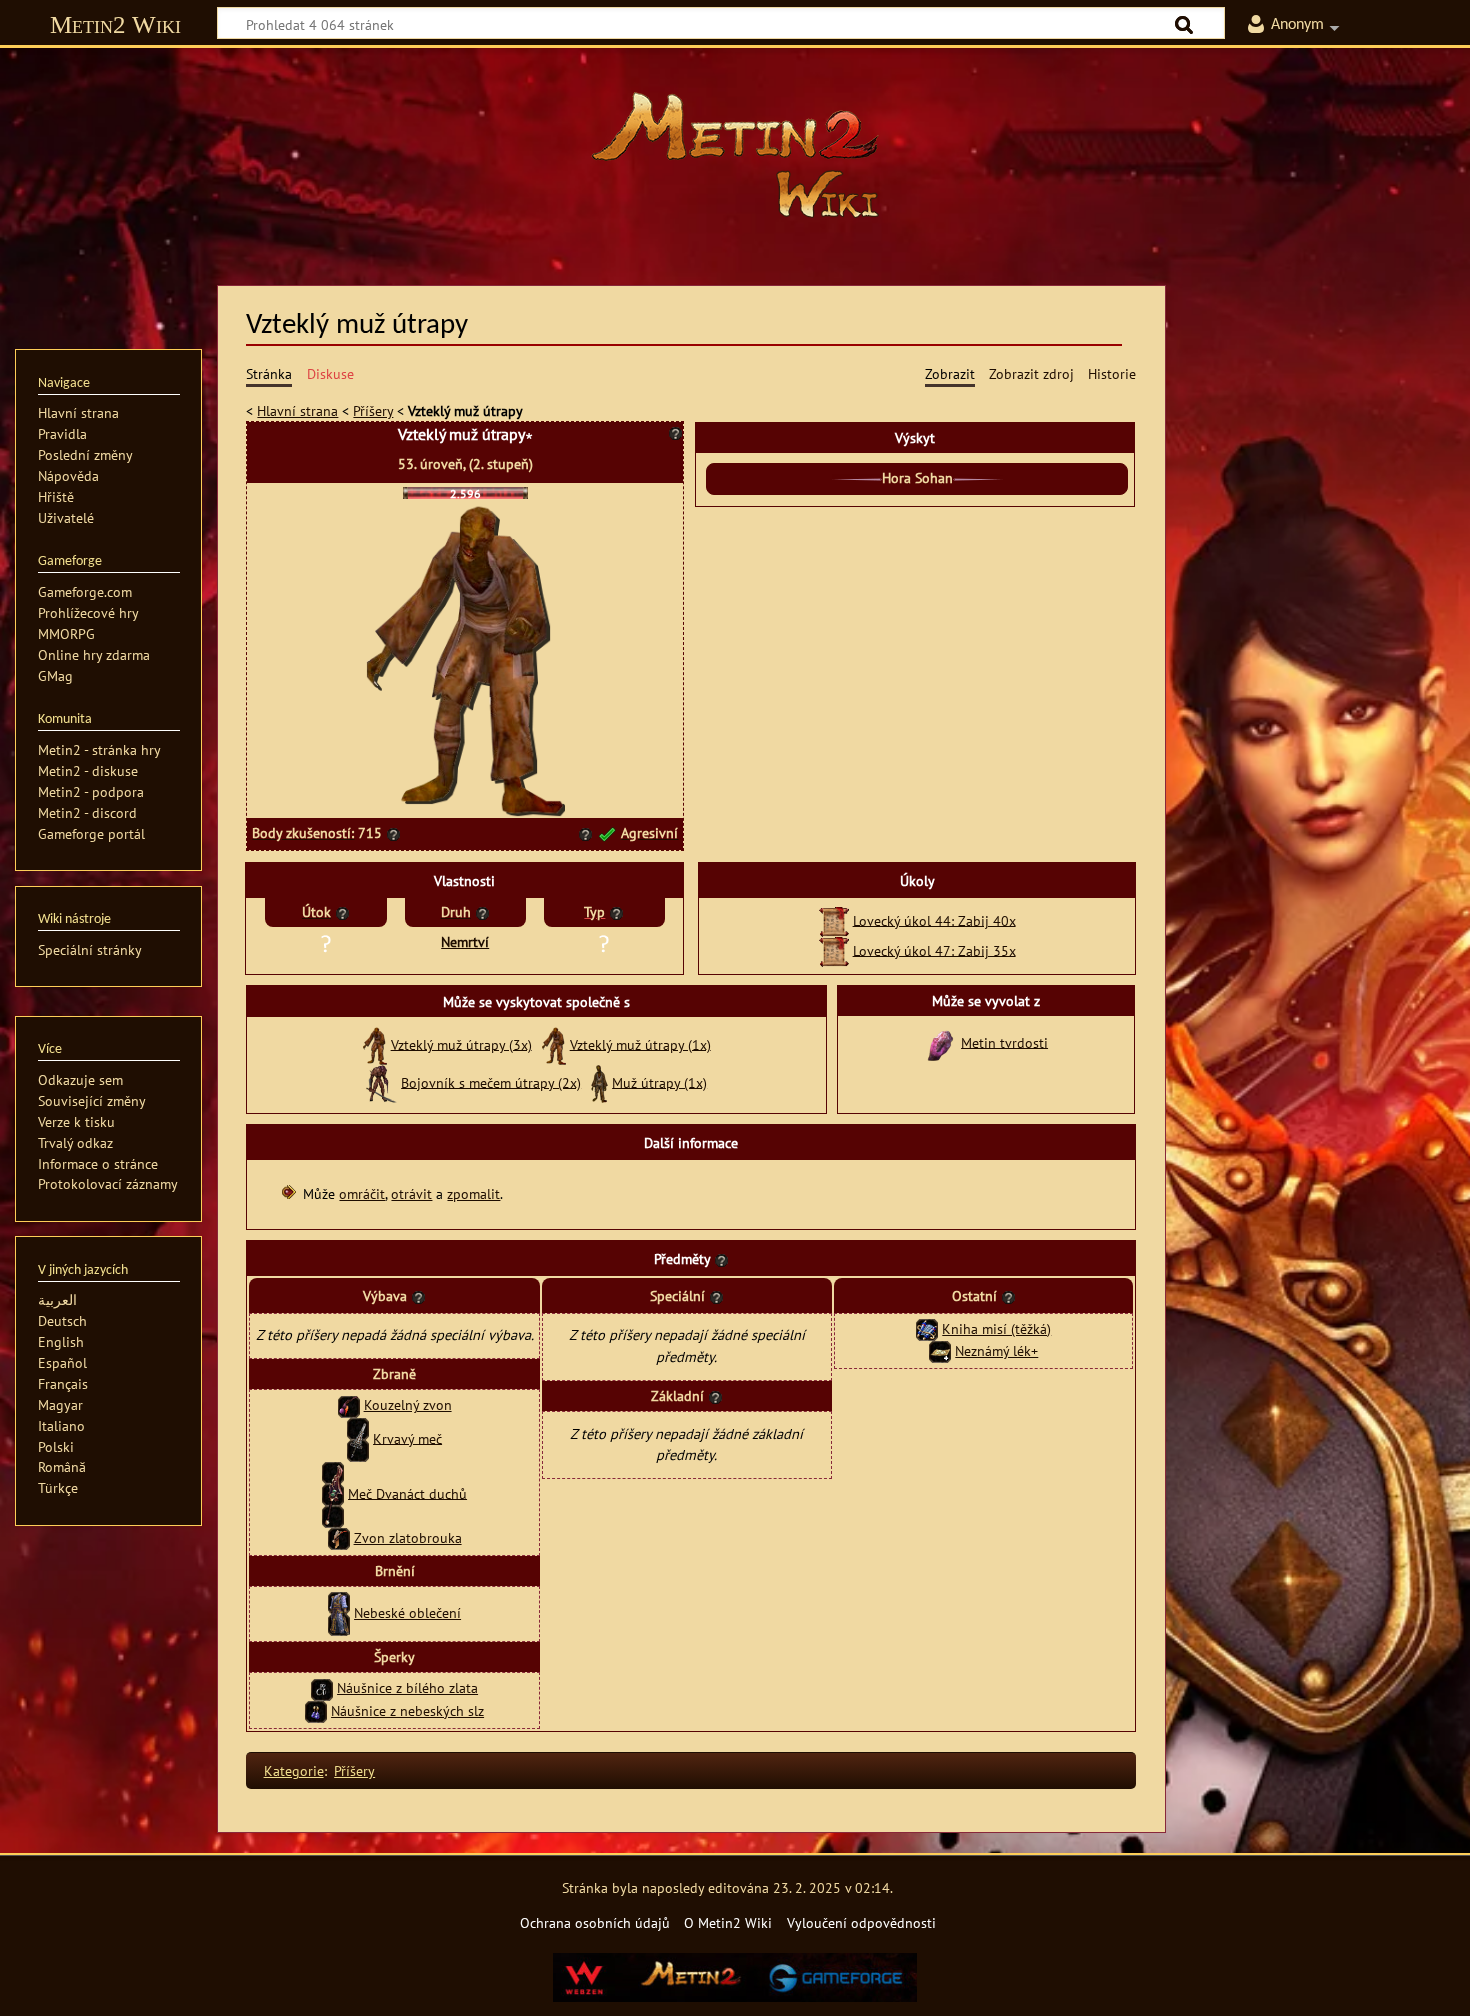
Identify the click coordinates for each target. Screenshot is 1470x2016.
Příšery (373, 410)
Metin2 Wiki (115, 24)
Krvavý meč (407, 1437)
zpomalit (473, 1193)
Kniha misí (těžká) (996, 1328)
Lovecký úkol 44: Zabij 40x (934, 919)
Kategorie (294, 1770)
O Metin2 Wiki (728, 1922)
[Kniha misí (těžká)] (927, 1328)
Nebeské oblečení (407, 1612)
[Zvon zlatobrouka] (339, 1537)
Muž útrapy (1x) (659, 1081)
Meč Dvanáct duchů (407, 1492)
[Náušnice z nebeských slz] (316, 1710)
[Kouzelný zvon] (349, 1404)
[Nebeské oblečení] (339, 1612)
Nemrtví (465, 941)
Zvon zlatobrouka (408, 1537)
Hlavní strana (297, 410)
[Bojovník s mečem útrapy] (381, 1081)
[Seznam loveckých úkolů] (834, 919)
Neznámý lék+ (996, 1350)
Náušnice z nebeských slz (407, 1710)
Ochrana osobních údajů (595, 1922)
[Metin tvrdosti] (940, 1041)
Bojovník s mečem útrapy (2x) (491, 1081)
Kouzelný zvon (408, 1404)
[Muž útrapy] (599, 1081)
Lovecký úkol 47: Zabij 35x (934, 949)
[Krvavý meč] (358, 1437)
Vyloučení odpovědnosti (861, 1922)
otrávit (411, 1193)
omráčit (362, 1193)
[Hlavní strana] (735, 155)
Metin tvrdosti (1004, 1041)
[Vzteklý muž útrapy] (375, 1043)
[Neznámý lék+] (940, 1350)
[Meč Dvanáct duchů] (333, 1492)
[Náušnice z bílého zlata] (322, 1687)
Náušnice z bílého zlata (407, 1687)
